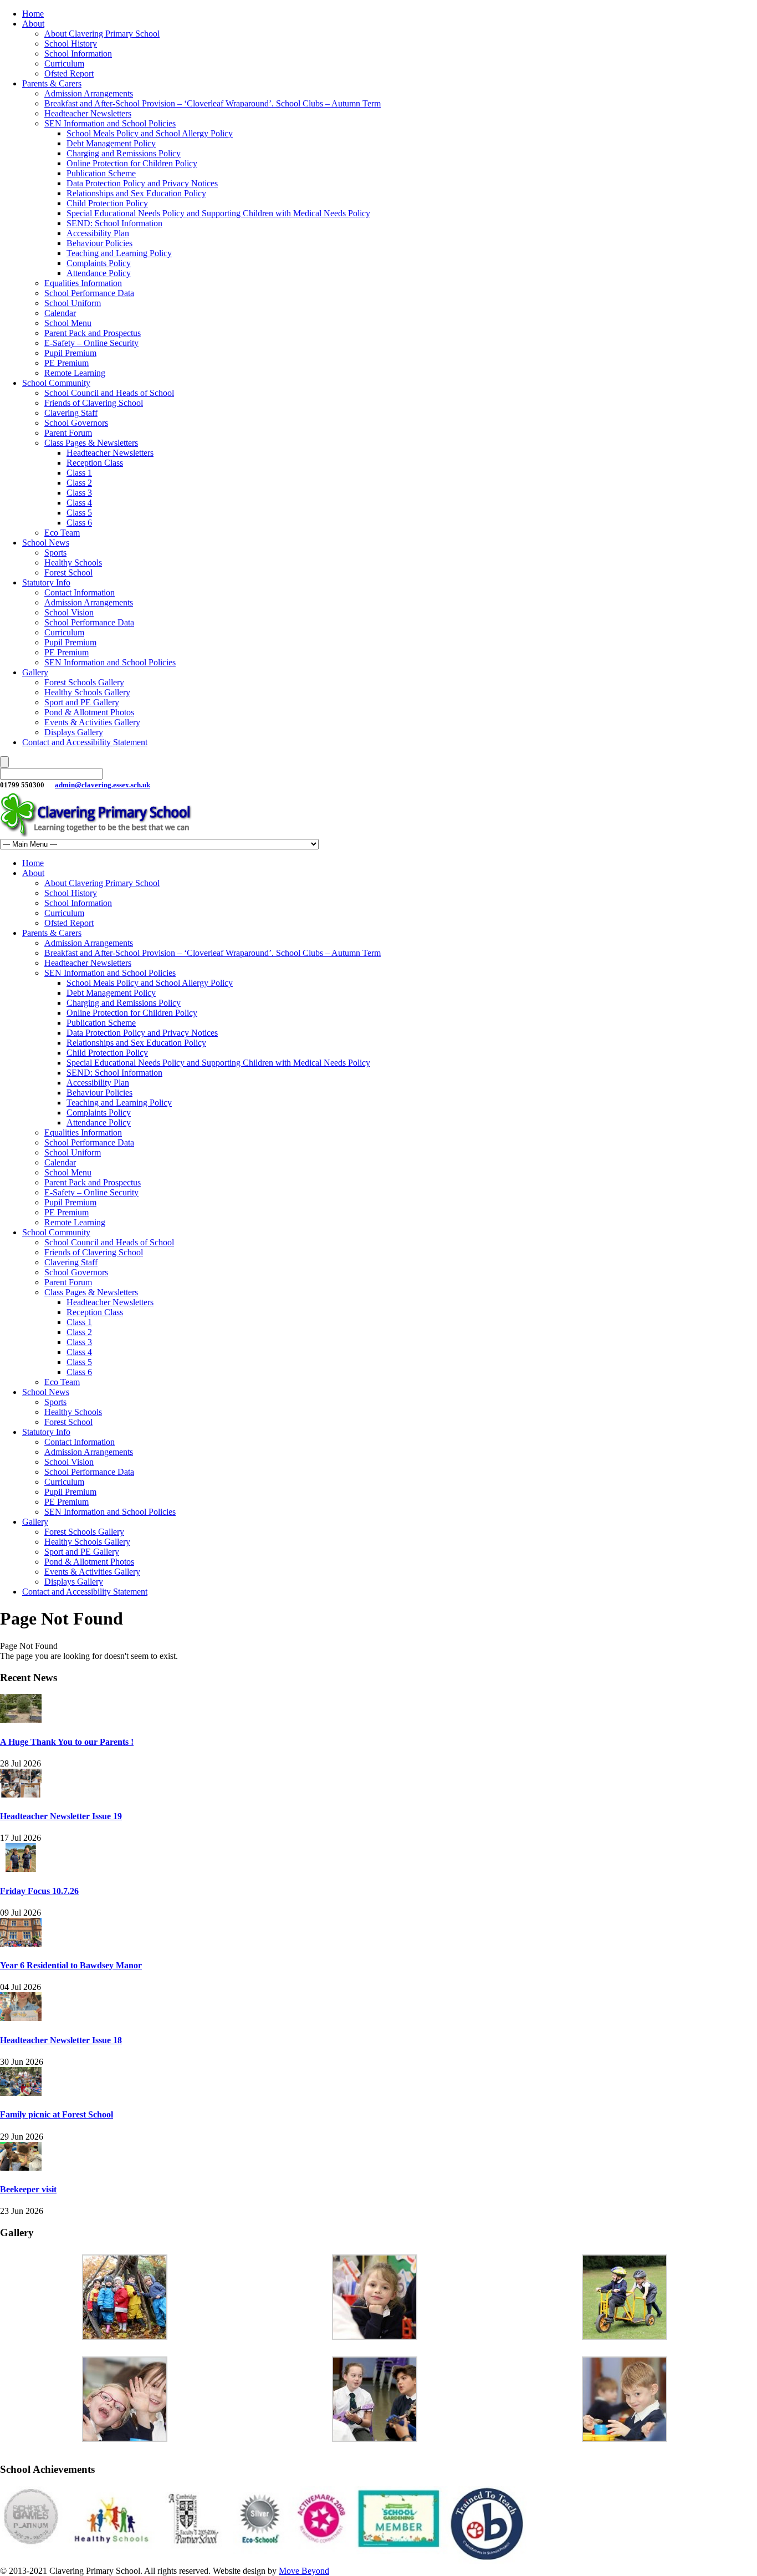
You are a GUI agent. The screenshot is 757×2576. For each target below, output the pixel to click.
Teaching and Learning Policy (119, 253)
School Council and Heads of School (109, 393)
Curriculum (64, 63)
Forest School (68, 572)
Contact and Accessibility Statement (85, 742)
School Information (78, 54)
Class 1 (79, 473)
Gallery (35, 672)
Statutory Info (46, 582)
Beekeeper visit (28, 2189)
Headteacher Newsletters (88, 113)
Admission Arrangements (89, 93)
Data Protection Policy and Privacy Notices (142, 183)
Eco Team (62, 533)
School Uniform (73, 303)
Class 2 (79, 483)
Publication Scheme (101, 173)
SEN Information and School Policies (110, 123)
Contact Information (80, 592)
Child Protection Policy (107, 203)
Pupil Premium (70, 353)
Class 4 (79, 503)
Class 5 (79, 513)
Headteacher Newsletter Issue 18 (61, 2040)
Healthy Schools (73, 562)
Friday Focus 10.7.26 (39, 1891)
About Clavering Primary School (102, 34)
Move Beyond (304, 2571)
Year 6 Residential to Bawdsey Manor (71, 1965)
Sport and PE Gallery (82, 702)
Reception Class (95, 463)
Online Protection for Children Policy (132, 163)
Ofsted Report (69, 73)
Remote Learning (75, 373)
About (33, 24)
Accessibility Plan (98, 233)
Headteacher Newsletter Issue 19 (61, 1816)
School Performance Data (89, 293)
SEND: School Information (114, 223)
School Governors (76, 423)
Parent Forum (68, 433)
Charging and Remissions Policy (124, 153)
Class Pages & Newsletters (91, 443)
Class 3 (79, 493)
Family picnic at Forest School (57, 2114)
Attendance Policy (99, 273)
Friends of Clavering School (94, 403)
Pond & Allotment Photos (89, 712)
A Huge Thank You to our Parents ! (67, 1742)
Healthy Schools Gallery (87, 692)
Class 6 (79, 523)
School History (71, 44)
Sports (55, 553)
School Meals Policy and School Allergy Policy (150, 133)
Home (33, 14)
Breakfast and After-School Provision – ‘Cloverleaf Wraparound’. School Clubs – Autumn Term (213, 103)
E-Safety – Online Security (91, 343)
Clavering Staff (71, 413)
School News (46, 543)
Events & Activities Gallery (92, 722)
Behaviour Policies (99, 243)
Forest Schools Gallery (84, 682)
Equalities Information (83, 283)
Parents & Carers (52, 83)
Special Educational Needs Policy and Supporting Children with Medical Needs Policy (218, 213)
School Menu (68, 323)
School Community (56, 383)
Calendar (60, 313)
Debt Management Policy (111, 143)
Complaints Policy (99, 263)
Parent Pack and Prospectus (93, 333)
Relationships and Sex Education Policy (136, 193)
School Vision (69, 612)
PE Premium (67, 363)
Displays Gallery (74, 732)
